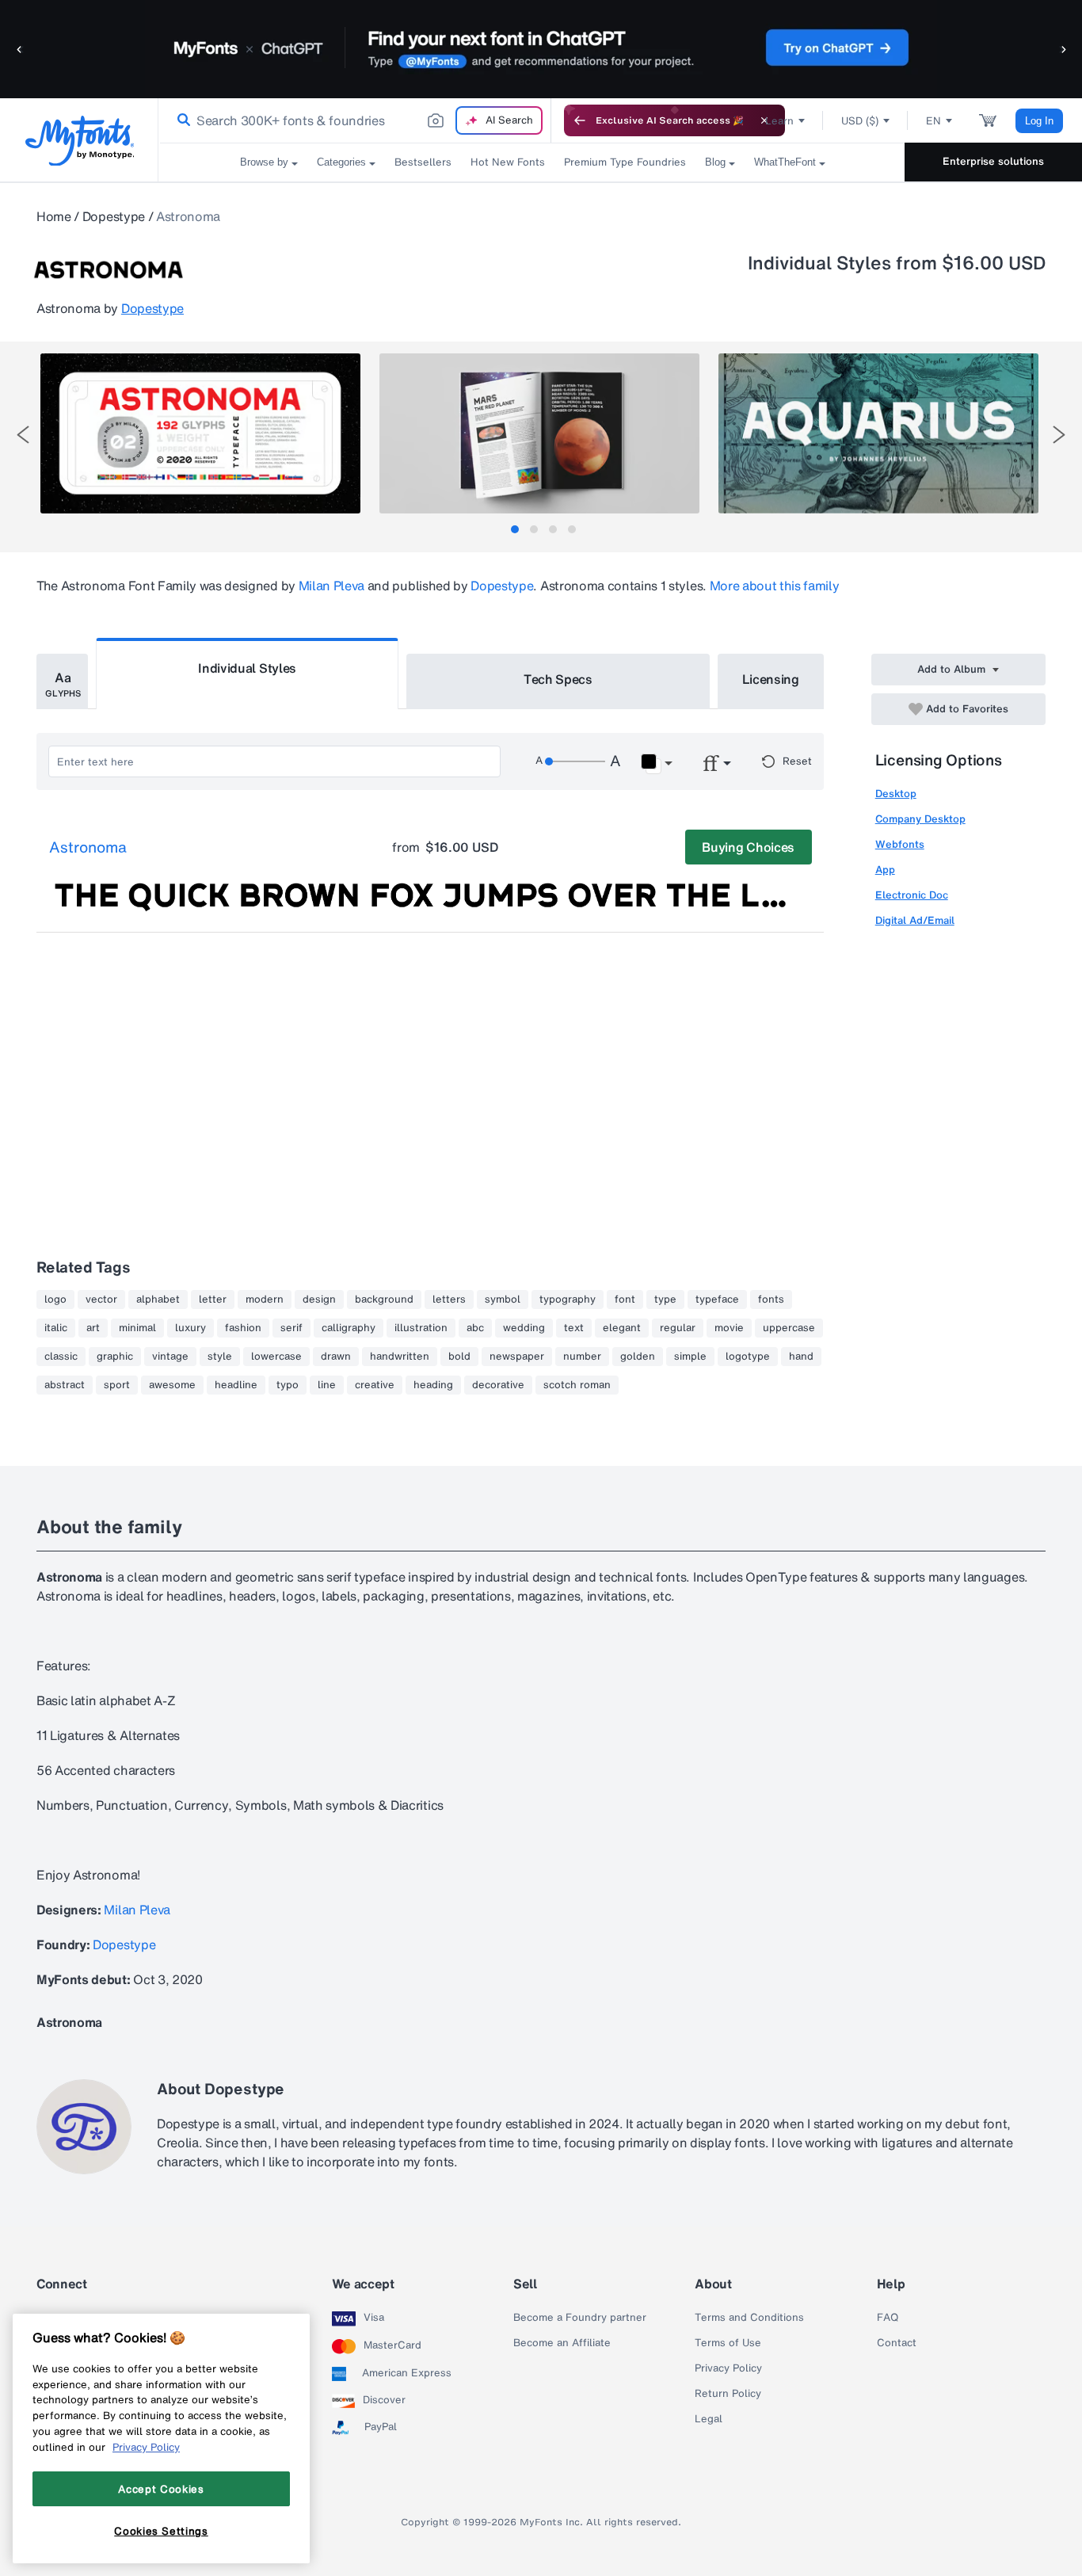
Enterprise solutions (993, 161)
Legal (709, 2419)
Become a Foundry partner (580, 2318)
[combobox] (355, 120)
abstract (65, 1385)
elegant (622, 1328)
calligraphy (349, 1328)
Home (54, 216)
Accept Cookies (161, 2489)
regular (678, 1328)
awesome (172, 1385)
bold (459, 1357)
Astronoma (88, 848)
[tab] (515, 529)
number (582, 1357)
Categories (341, 162)
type (665, 1299)
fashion (243, 1328)
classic (61, 1357)
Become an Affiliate (562, 2343)
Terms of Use (728, 2343)
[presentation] (23, 435)
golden (638, 1357)
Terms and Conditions (749, 2318)
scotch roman (577, 1385)
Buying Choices (748, 847)
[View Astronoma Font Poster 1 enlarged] (200, 433)
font (625, 1299)
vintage (170, 1357)
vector (101, 1299)
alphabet (158, 1299)
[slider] (575, 761)
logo (55, 1299)
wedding (524, 1328)
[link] (181, 120)
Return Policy (728, 2394)
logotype (748, 1357)
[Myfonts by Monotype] (80, 141)
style (220, 1357)
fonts (771, 1299)
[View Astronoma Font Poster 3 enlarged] (878, 433)
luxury (190, 1328)
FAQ (888, 2318)
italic (56, 1328)
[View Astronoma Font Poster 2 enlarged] (539, 433)
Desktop (896, 794)
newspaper (517, 1357)
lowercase (276, 1357)
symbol (503, 1299)
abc (475, 1328)
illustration (421, 1328)
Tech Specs (558, 679)
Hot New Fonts (508, 162)
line (327, 1385)
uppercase (789, 1328)
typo (288, 1385)
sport (117, 1385)
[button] (20, 49)
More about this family (775, 586)
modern (265, 1299)
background (384, 1299)
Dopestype (114, 216)
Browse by (264, 162)
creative (375, 1385)
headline (236, 1385)
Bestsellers (423, 162)
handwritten (400, 1357)
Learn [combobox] (779, 121)
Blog (715, 162)
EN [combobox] (933, 121)
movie (729, 1328)
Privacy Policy (728, 2368)
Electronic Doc (912, 895)
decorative (498, 1385)
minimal (137, 1328)
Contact (897, 2343)
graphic (115, 1357)
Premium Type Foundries (625, 162)
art (93, 1328)
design (319, 1299)
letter (213, 1299)
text (574, 1328)
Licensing (771, 679)
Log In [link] (1039, 121)
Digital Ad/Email (915, 920)
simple (690, 1357)
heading (433, 1385)
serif (291, 1328)
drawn (336, 1357)
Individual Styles (247, 668)
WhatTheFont (785, 162)
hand (801, 1357)
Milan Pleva (331, 586)
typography (568, 1299)
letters (449, 1299)
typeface (717, 1299)
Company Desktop (920, 819)
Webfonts (900, 844)
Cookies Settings (161, 2531)
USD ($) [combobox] (860, 121)
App (885, 870)
